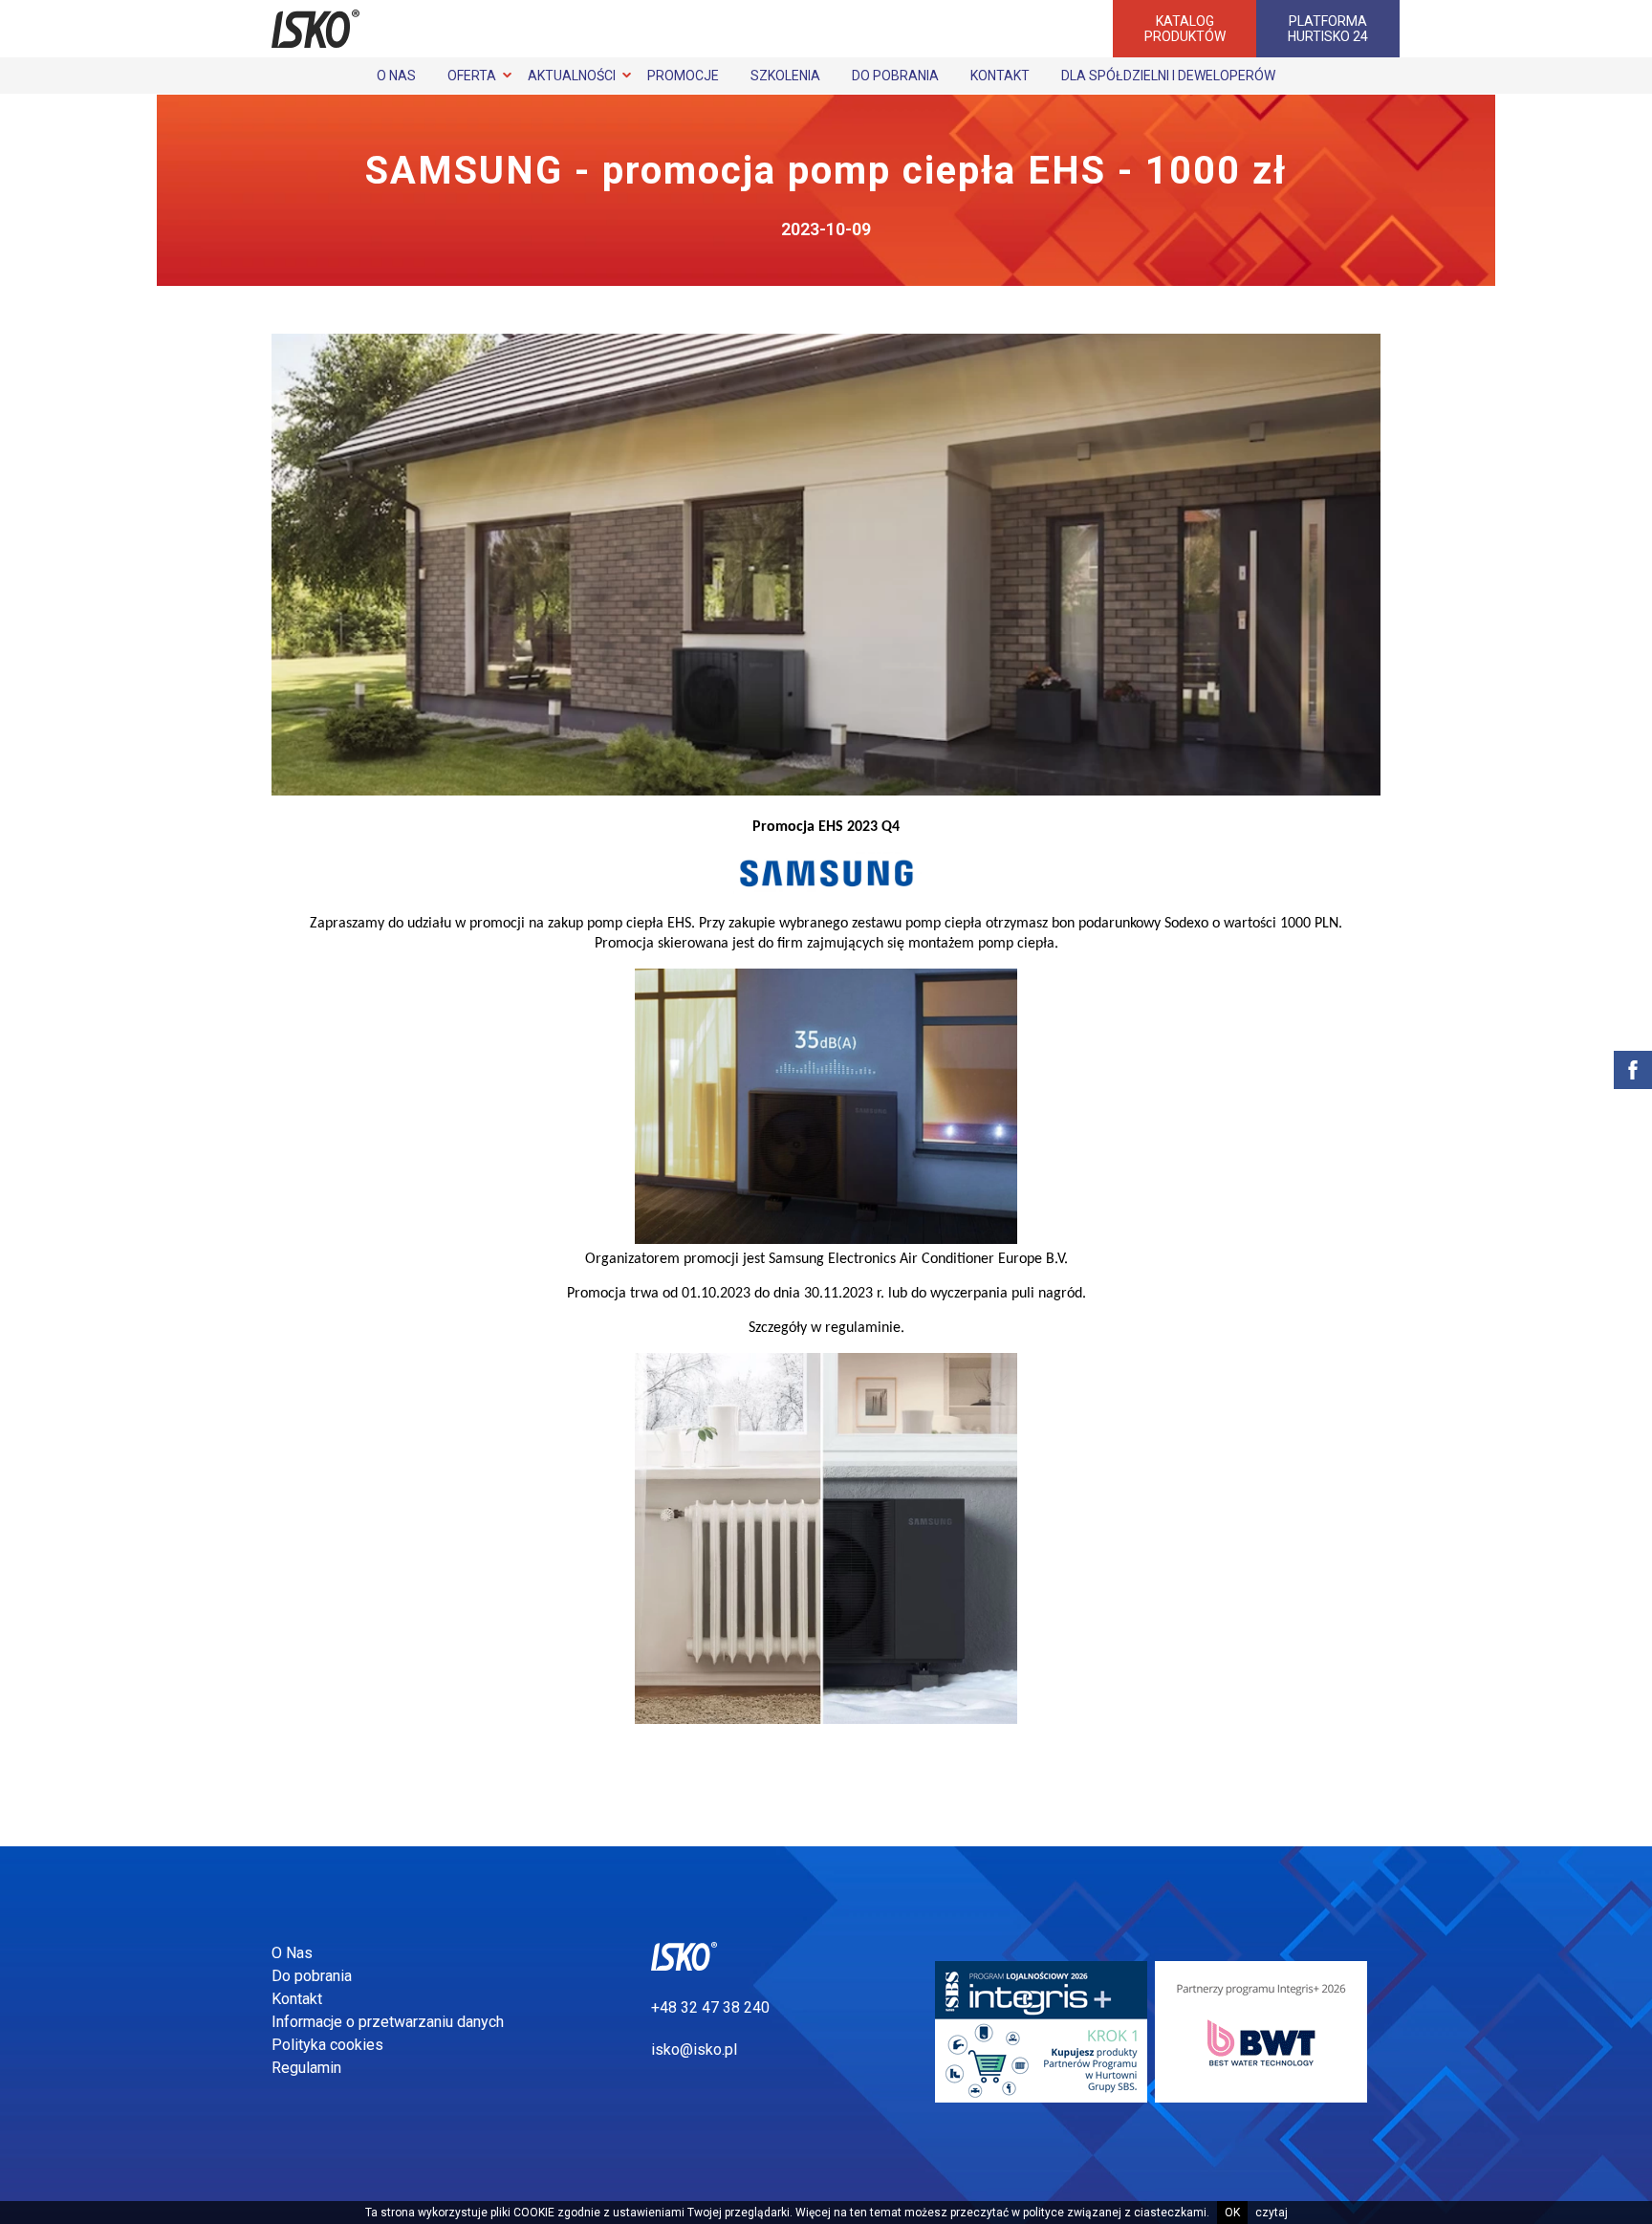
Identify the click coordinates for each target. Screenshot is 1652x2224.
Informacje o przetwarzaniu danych (388, 2022)
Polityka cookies (327, 2045)
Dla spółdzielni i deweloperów (1168, 76)
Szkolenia (785, 76)
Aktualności (572, 76)
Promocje (683, 76)
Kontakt (1000, 76)
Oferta (472, 76)
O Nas (396, 76)
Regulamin (306, 2068)
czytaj (1272, 2213)
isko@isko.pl (694, 2050)
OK (1232, 2213)
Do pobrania (895, 76)
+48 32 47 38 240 (710, 2007)
